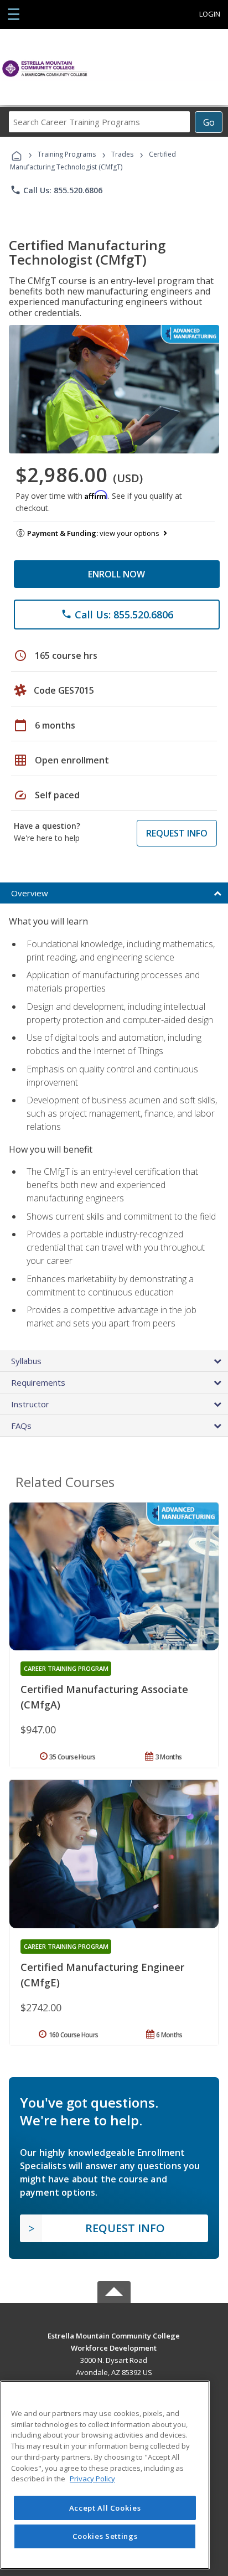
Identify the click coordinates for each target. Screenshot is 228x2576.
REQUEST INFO (177, 833)
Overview (30, 893)
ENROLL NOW (116, 574)
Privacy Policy (92, 2479)
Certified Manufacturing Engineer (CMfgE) (102, 1975)
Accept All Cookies (105, 2508)
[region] (105, 2475)
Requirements (38, 1382)
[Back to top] (114, 2335)
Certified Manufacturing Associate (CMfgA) (104, 1697)
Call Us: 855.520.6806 (56, 190)
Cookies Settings (105, 2536)
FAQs (21, 1426)
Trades (122, 154)
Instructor (30, 1404)
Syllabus (26, 1361)
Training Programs (67, 154)
